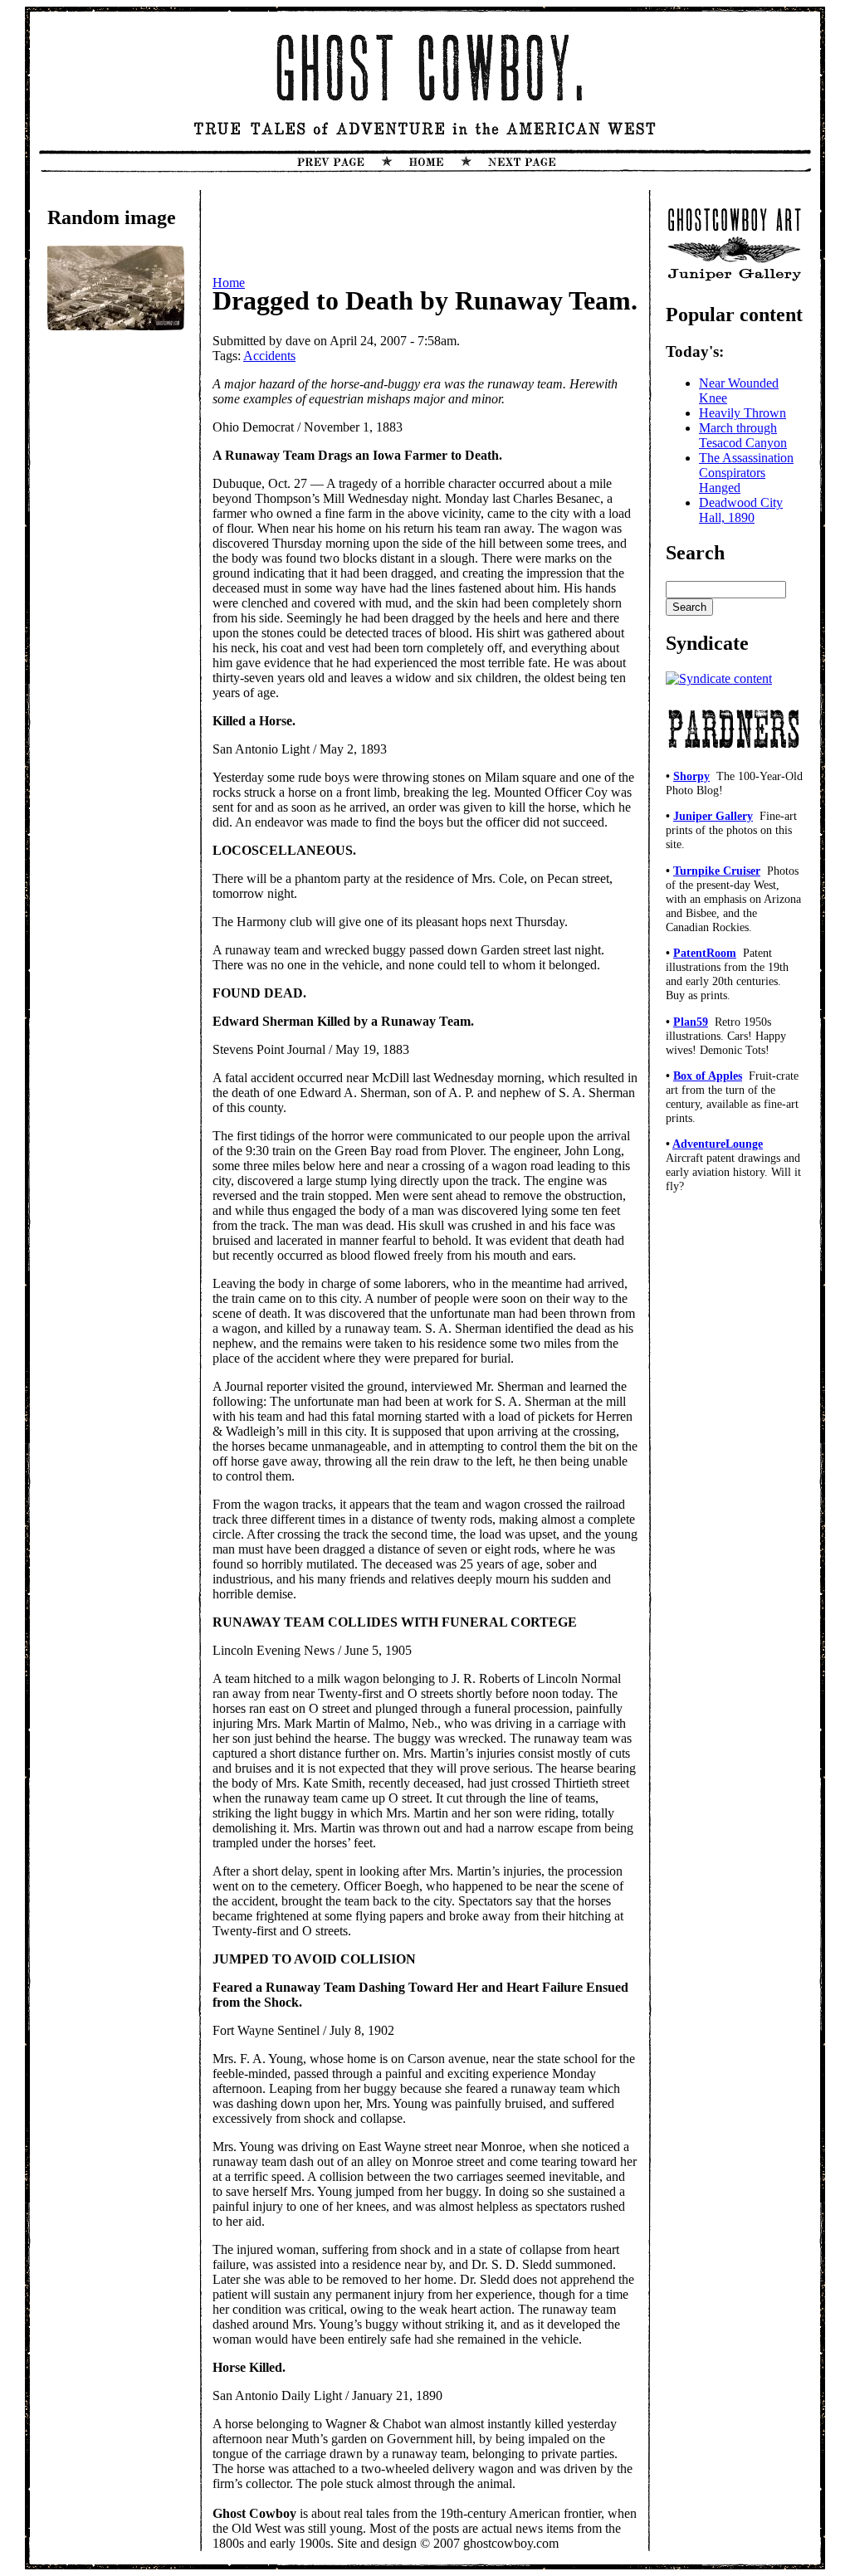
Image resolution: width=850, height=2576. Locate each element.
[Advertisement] (114, 614)
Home (229, 283)
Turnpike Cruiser (717, 871)
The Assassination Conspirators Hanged (746, 473)
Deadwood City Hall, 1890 (741, 510)
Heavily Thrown (743, 413)
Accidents (269, 356)
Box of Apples (708, 1076)
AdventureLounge (718, 1144)
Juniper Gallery (713, 816)
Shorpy (691, 776)
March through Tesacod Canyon (743, 435)
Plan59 (691, 1022)
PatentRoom (705, 953)
